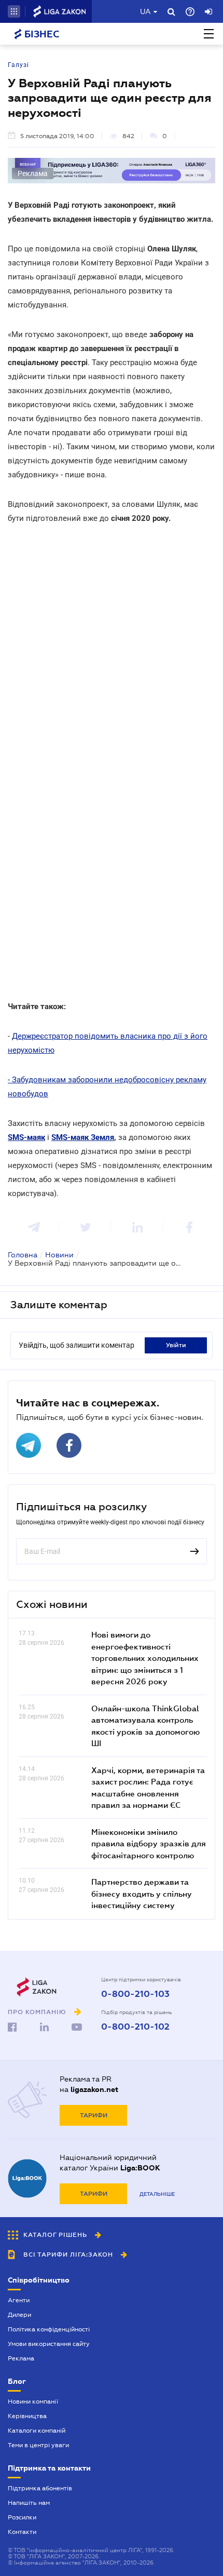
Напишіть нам (29, 2503)
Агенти (19, 2300)
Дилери (19, 2315)
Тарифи (94, 2115)
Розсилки (22, 2517)
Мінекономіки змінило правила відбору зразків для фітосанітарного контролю (149, 1843)
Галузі (18, 65)
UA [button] (145, 11)
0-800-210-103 (135, 1994)
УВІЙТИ (176, 1345)
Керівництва (27, 2416)
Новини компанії (33, 2401)
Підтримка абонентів (40, 2488)
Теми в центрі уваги (38, 2445)
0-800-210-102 (135, 2027)
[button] (14, 11)
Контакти (22, 2532)
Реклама (21, 2358)
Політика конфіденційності (49, 2329)
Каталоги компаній (37, 2431)
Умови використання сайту (49, 2344)
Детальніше (157, 2194)
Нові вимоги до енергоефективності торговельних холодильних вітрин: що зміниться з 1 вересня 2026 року (145, 1658)
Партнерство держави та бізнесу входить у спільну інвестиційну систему (142, 1893)
